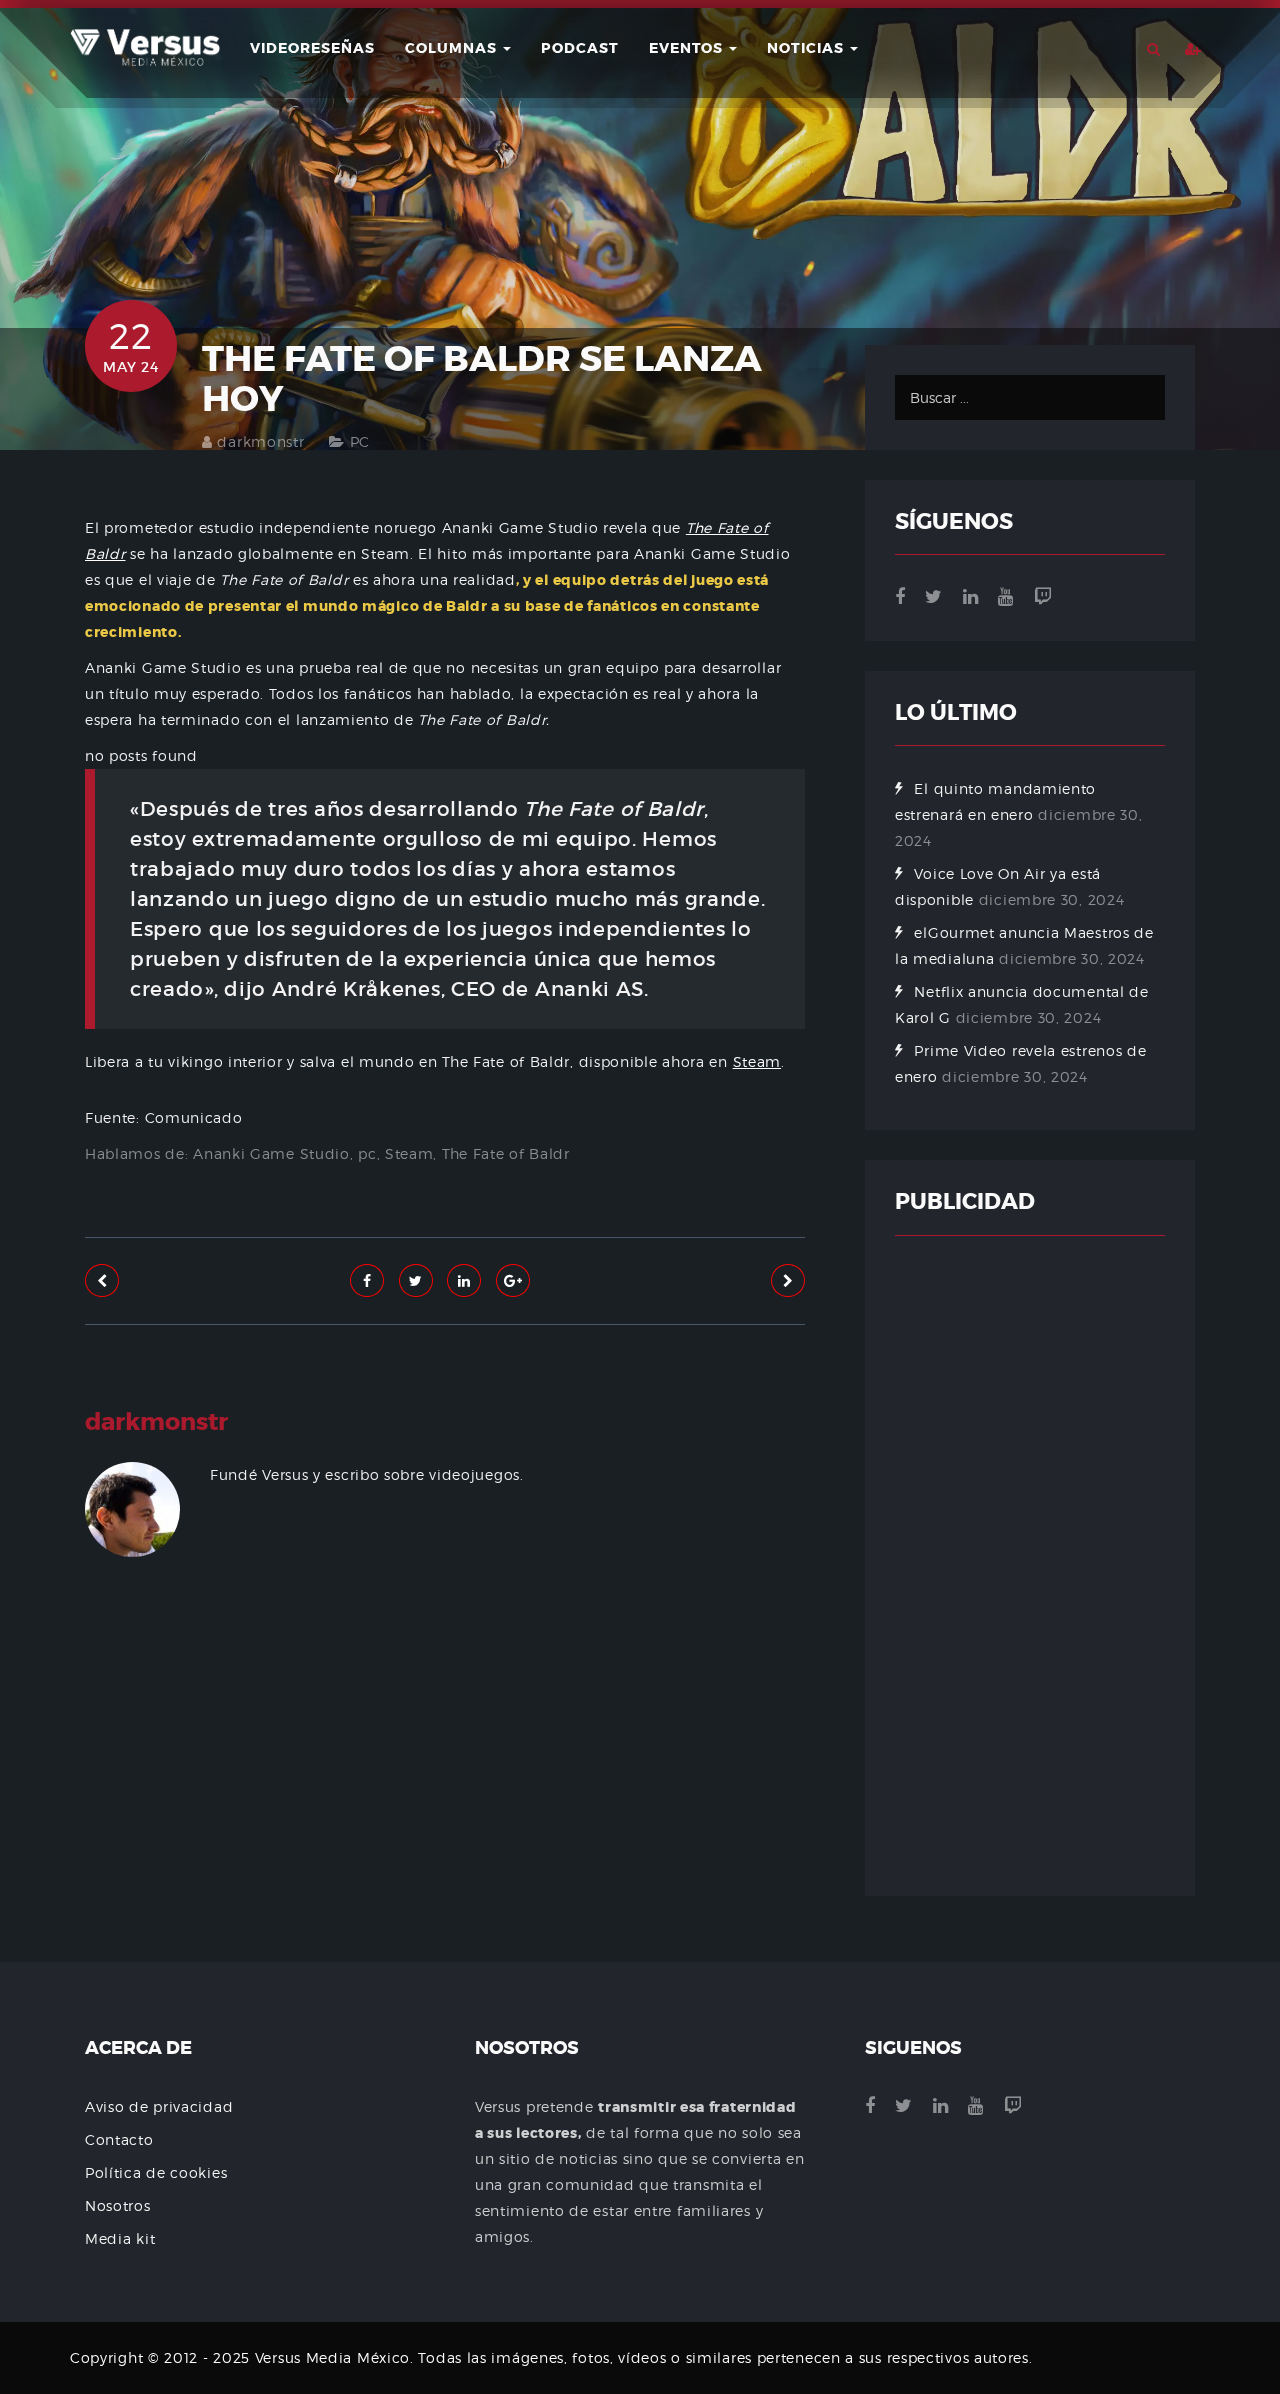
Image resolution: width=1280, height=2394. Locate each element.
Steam (757, 1061)
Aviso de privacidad (159, 2106)
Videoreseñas (312, 48)
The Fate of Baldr (506, 1153)
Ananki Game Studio (271, 1153)
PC (360, 441)
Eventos (688, 48)
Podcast (580, 48)
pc (367, 1153)
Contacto (119, 2139)
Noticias (807, 48)
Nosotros (118, 2205)
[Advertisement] (445, 1819)
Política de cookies (156, 2172)
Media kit (120, 2238)
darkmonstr (260, 441)
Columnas (453, 48)
